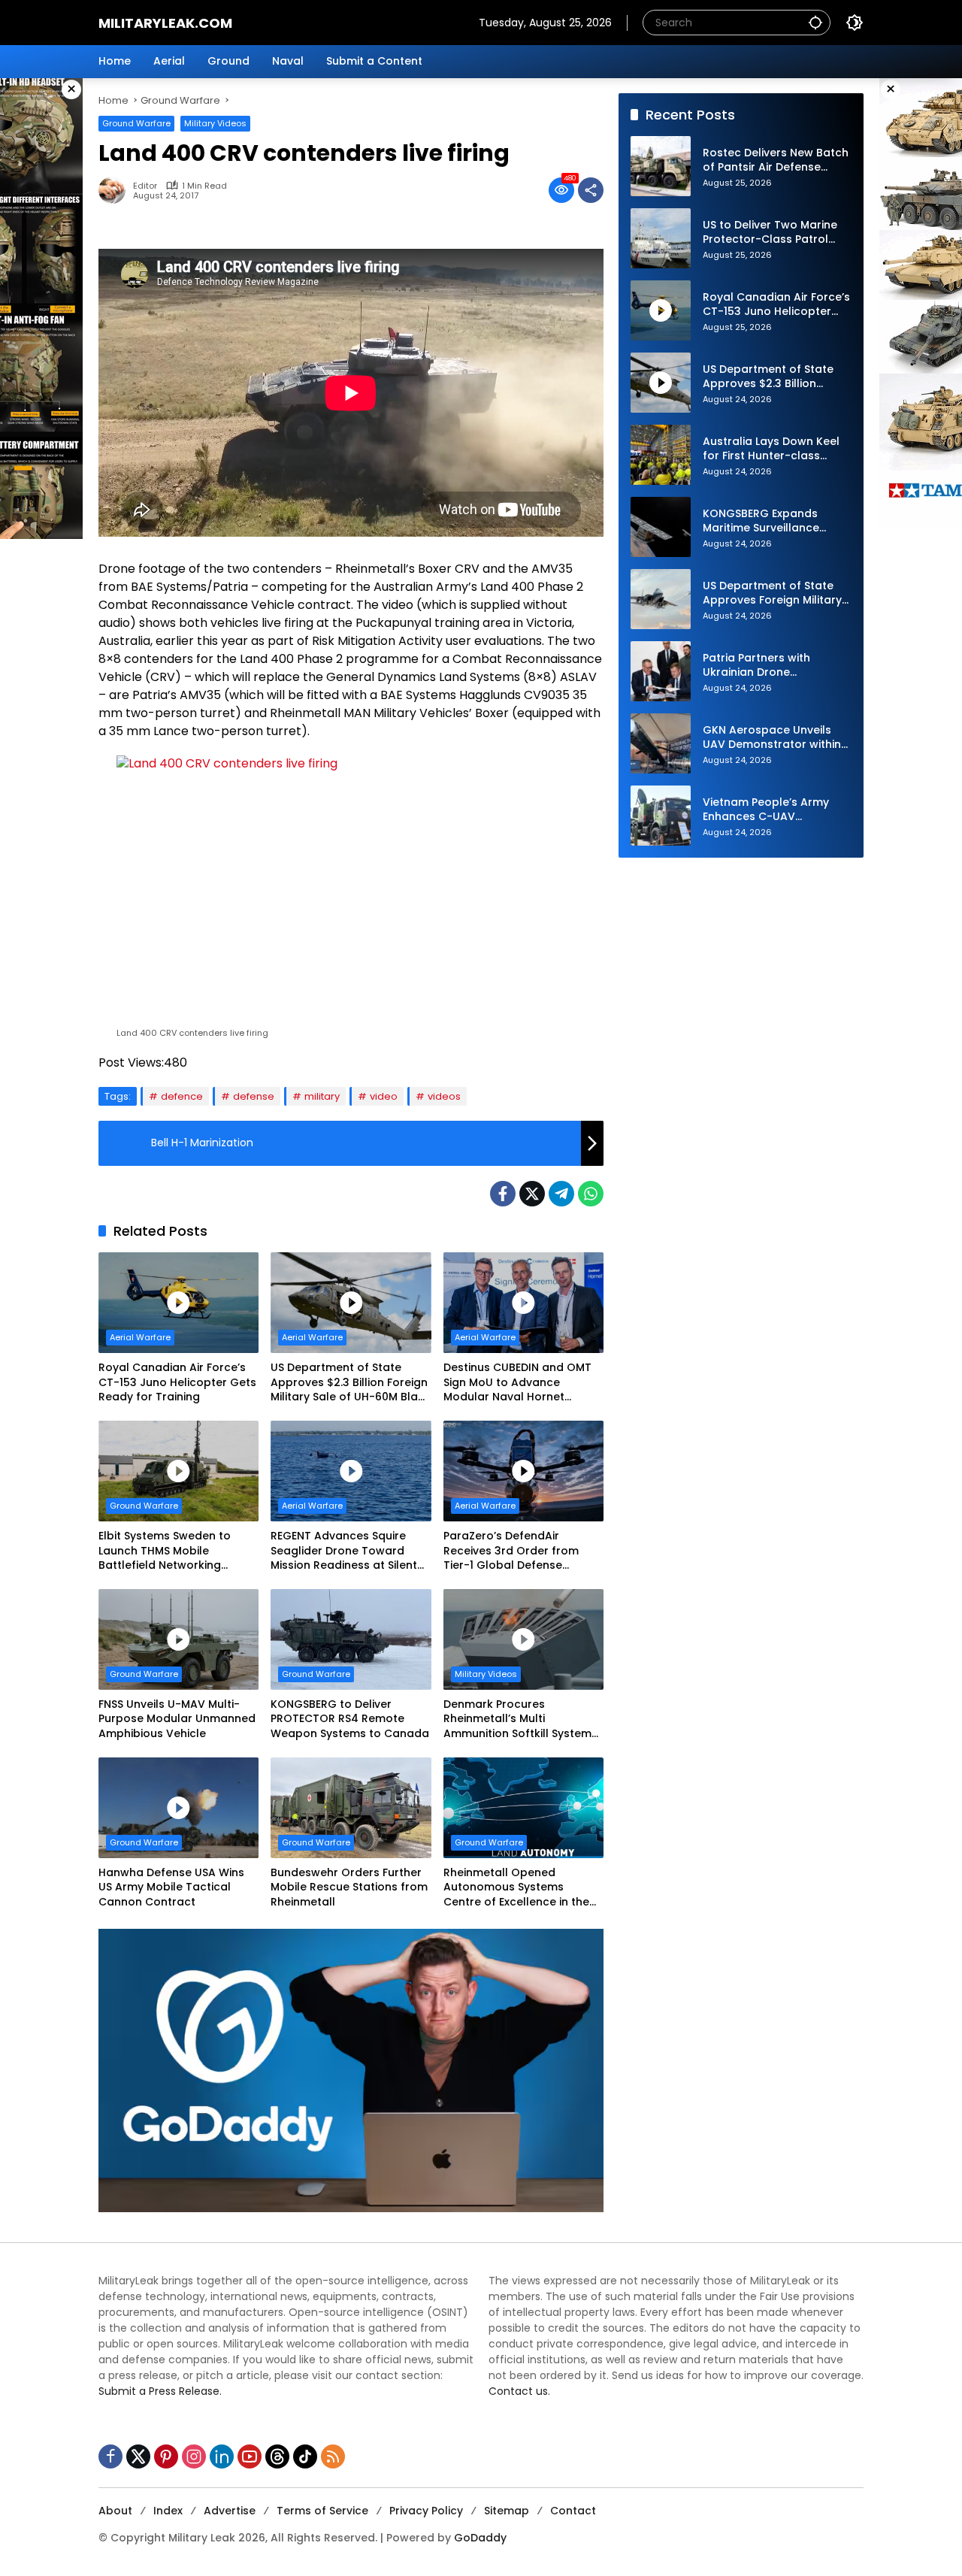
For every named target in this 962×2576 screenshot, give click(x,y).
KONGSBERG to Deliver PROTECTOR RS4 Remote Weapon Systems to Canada (350, 1719)
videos (444, 1096)
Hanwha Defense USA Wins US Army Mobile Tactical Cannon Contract (171, 1887)
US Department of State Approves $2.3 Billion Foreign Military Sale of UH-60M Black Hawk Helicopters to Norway (351, 1383)
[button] (815, 22)
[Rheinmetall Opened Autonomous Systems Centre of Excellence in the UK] (523, 1808)
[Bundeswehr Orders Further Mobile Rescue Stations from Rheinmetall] (351, 1808)
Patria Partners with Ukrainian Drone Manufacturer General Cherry (764, 666)
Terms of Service (322, 2511)
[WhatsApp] (591, 1194)
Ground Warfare (136, 123)
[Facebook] (503, 1194)
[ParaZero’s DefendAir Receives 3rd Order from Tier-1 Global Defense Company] (523, 1471)
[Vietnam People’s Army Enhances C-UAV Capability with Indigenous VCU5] (661, 816)
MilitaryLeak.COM (165, 23)
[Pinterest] (166, 2456)
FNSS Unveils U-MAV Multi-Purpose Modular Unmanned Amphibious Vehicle (177, 1719)
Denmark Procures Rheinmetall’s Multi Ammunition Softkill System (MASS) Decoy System (517, 1719)
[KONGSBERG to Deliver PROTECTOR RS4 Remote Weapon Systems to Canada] (351, 1639)
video (384, 1096)
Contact (573, 2511)
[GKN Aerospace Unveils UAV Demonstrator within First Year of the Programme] (661, 743)
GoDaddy (480, 2538)
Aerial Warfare (140, 1337)
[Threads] (277, 2456)
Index (168, 2511)
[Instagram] (194, 2456)
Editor (145, 186)
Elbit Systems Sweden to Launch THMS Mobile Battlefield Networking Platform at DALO (165, 1551)
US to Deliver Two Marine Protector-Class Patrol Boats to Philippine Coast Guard (772, 233)
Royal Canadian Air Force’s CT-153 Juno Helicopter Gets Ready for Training (177, 1382)
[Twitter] (532, 1194)
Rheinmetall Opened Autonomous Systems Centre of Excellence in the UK (516, 1888)
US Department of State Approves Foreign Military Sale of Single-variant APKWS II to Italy (772, 593)
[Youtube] (250, 2456)
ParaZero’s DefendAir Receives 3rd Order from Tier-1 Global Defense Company (511, 1551)
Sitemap (507, 2511)
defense (254, 1096)
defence (182, 1096)
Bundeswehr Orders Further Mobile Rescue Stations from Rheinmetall (349, 1887)
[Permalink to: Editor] (116, 190)
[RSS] (333, 2456)
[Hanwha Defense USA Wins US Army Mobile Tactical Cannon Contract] (178, 1808)
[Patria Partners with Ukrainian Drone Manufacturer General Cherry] (661, 671)
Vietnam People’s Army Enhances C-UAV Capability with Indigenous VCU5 (776, 810)
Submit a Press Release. (160, 2391)
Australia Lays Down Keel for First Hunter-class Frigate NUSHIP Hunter (771, 449)
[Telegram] (561, 1194)
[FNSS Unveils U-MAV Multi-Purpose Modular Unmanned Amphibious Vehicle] (178, 1639)
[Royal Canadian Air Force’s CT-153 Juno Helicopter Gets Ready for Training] (178, 1303)
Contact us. (519, 2391)
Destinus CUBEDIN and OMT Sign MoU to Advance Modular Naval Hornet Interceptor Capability (517, 1383)
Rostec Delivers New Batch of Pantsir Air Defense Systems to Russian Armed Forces (776, 160)
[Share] (591, 190)
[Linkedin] (222, 2456)
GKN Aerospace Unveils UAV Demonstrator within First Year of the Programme (772, 738)
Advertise (230, 2511)
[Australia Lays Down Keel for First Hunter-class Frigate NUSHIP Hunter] (661, 455)
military (322, 1096)
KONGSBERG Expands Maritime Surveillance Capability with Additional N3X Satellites (773, 521)
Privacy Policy (426, 2511)
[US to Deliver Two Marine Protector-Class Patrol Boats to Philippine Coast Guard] (661, 238)
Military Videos (215, 123)
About (115, 2511)
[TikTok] (305, 2456)
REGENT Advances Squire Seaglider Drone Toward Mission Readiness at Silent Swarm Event (344, 1551)
